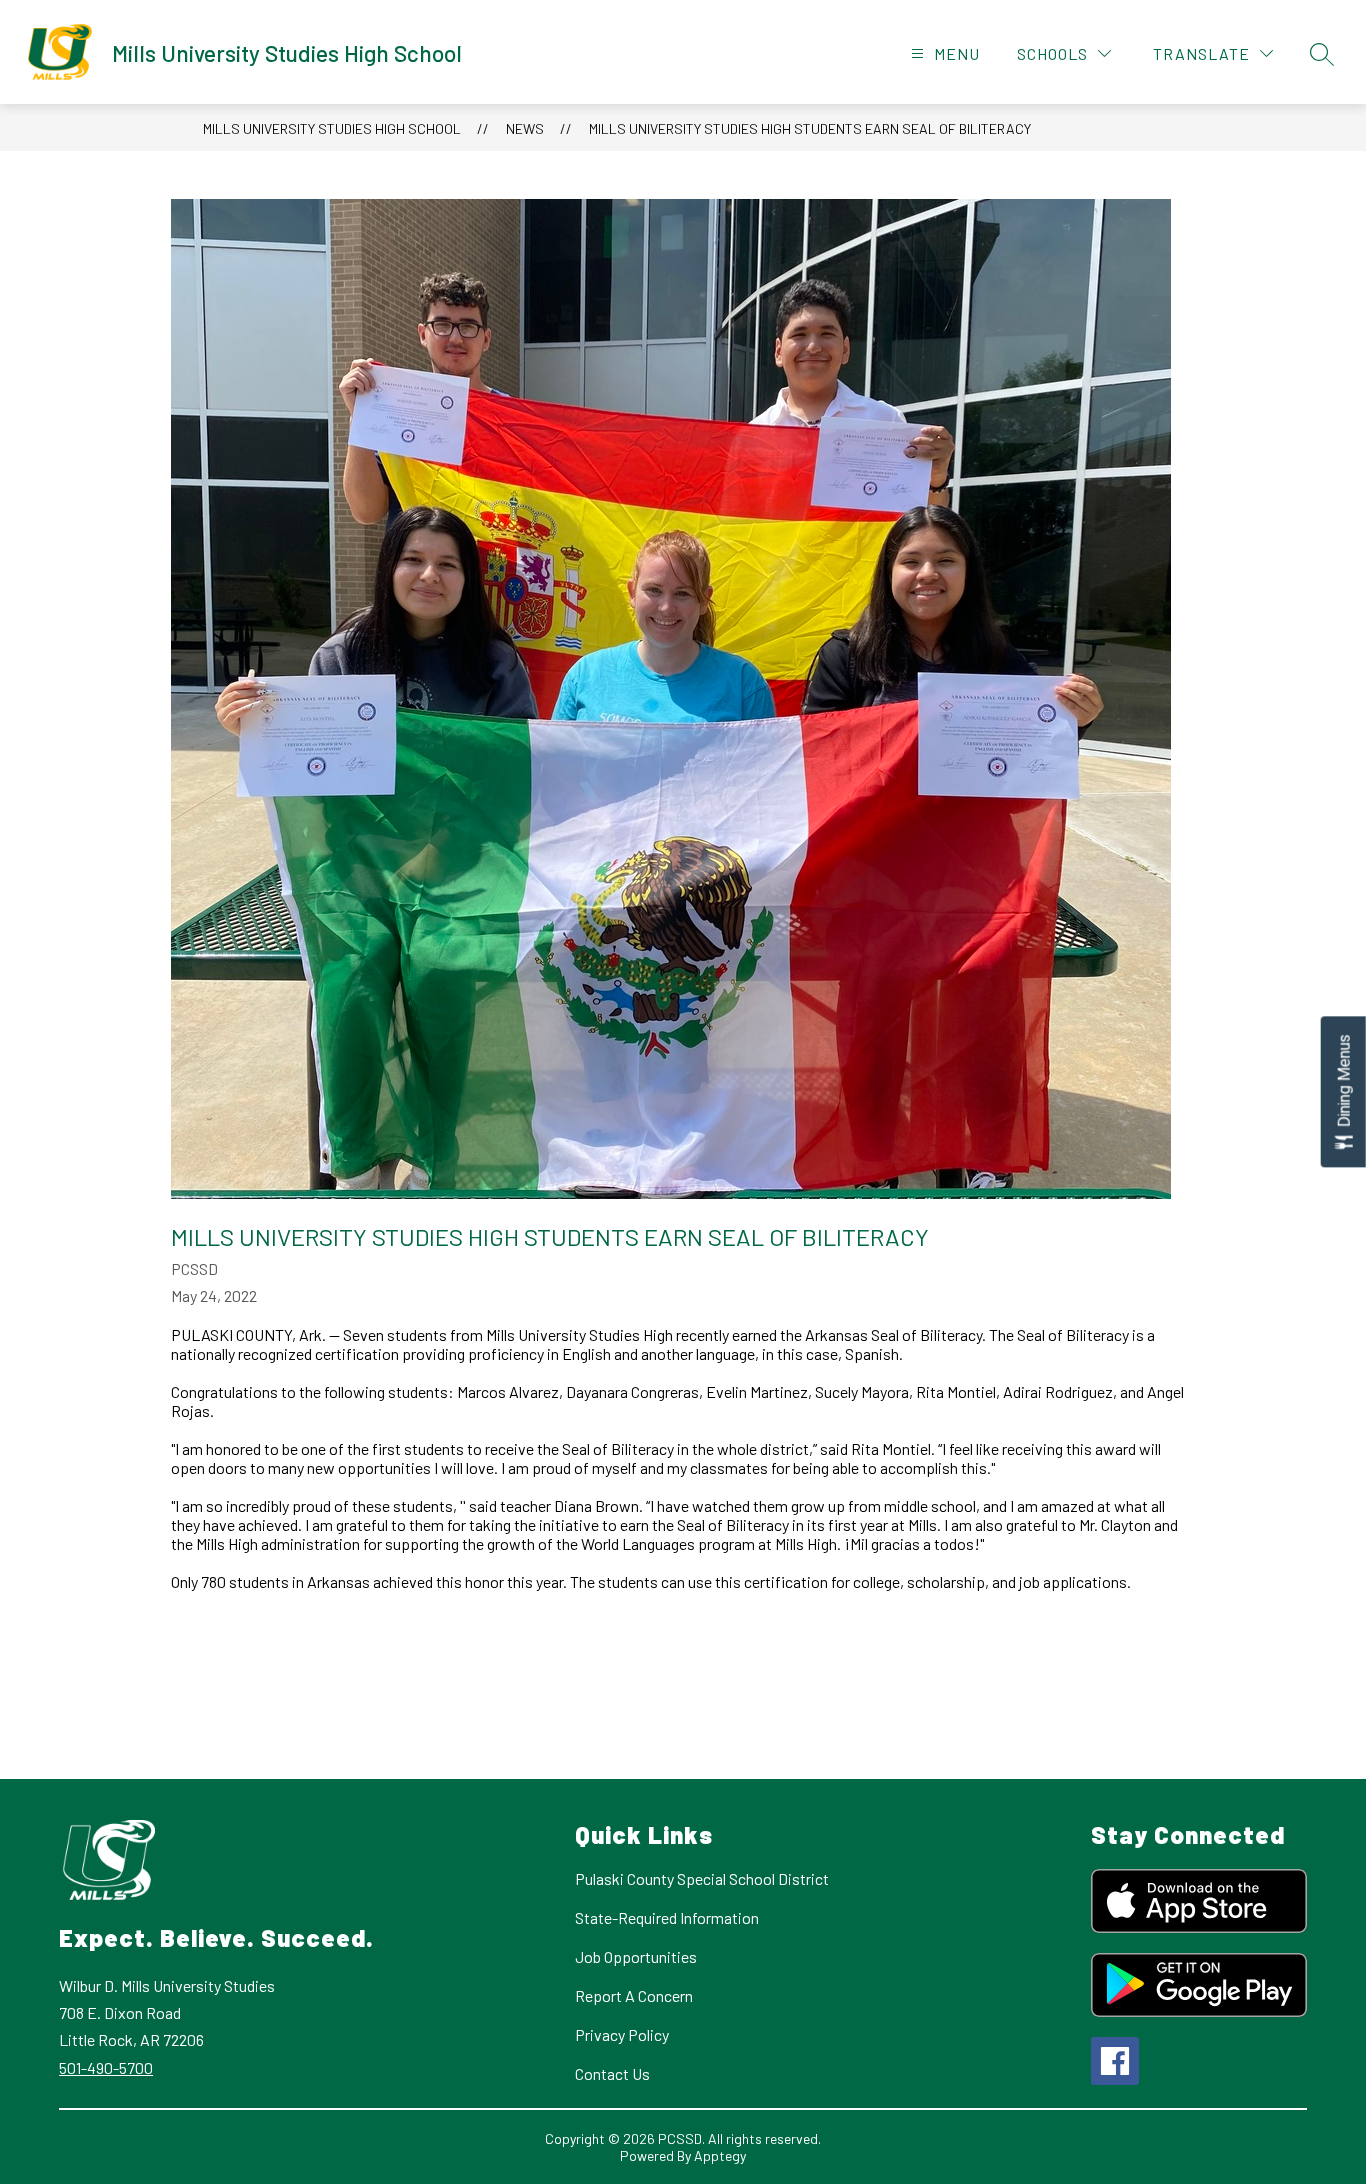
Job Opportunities (636, 1956)
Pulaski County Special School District (702, 1878)
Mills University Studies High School (332, 128)
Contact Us (612, 2073)
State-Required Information (667, 1917)
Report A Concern (634, 1995)
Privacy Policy (622, 2034)
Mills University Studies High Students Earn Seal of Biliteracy (810, 128)
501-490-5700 (106, 2067)
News (525, 128)
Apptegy (720, 2155)
